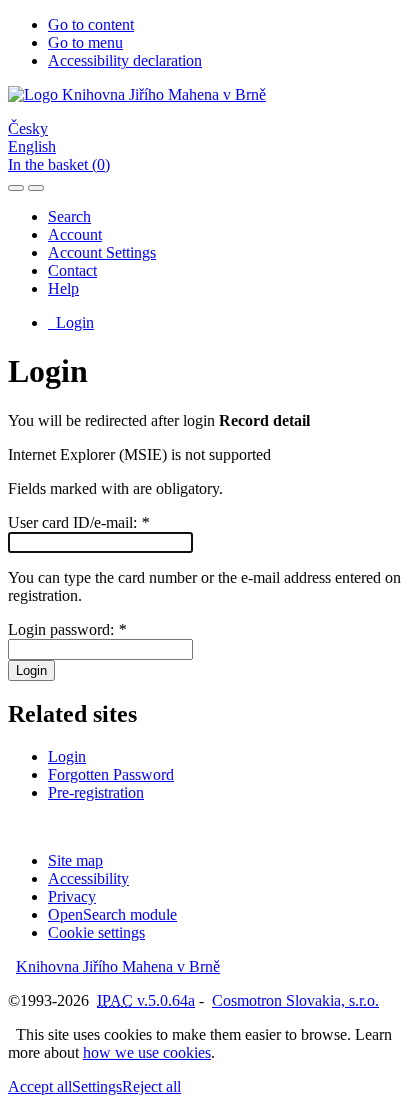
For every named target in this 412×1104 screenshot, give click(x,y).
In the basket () (59, 164)
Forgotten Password (111, 774)
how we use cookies (147, 1052)
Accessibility (88, 878)
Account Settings (102, 252)
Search (69, 216)
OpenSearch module (112, 914)
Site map (75, 860)
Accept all (40, 1086)
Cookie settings (96, 932)
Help (63, 288)
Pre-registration (96, 792)
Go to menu (85, 42)
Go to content (91, 24)
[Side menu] (16, 188)
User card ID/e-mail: (78, 522)
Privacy (72, 896)
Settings (97, 1086)
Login (71, 322)
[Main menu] (36, 188)
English (32, 146)
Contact (72, 270)
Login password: (67, 629)
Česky (28, 128)
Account (75, 234)
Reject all (151, 1086)
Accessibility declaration (125, 60)
